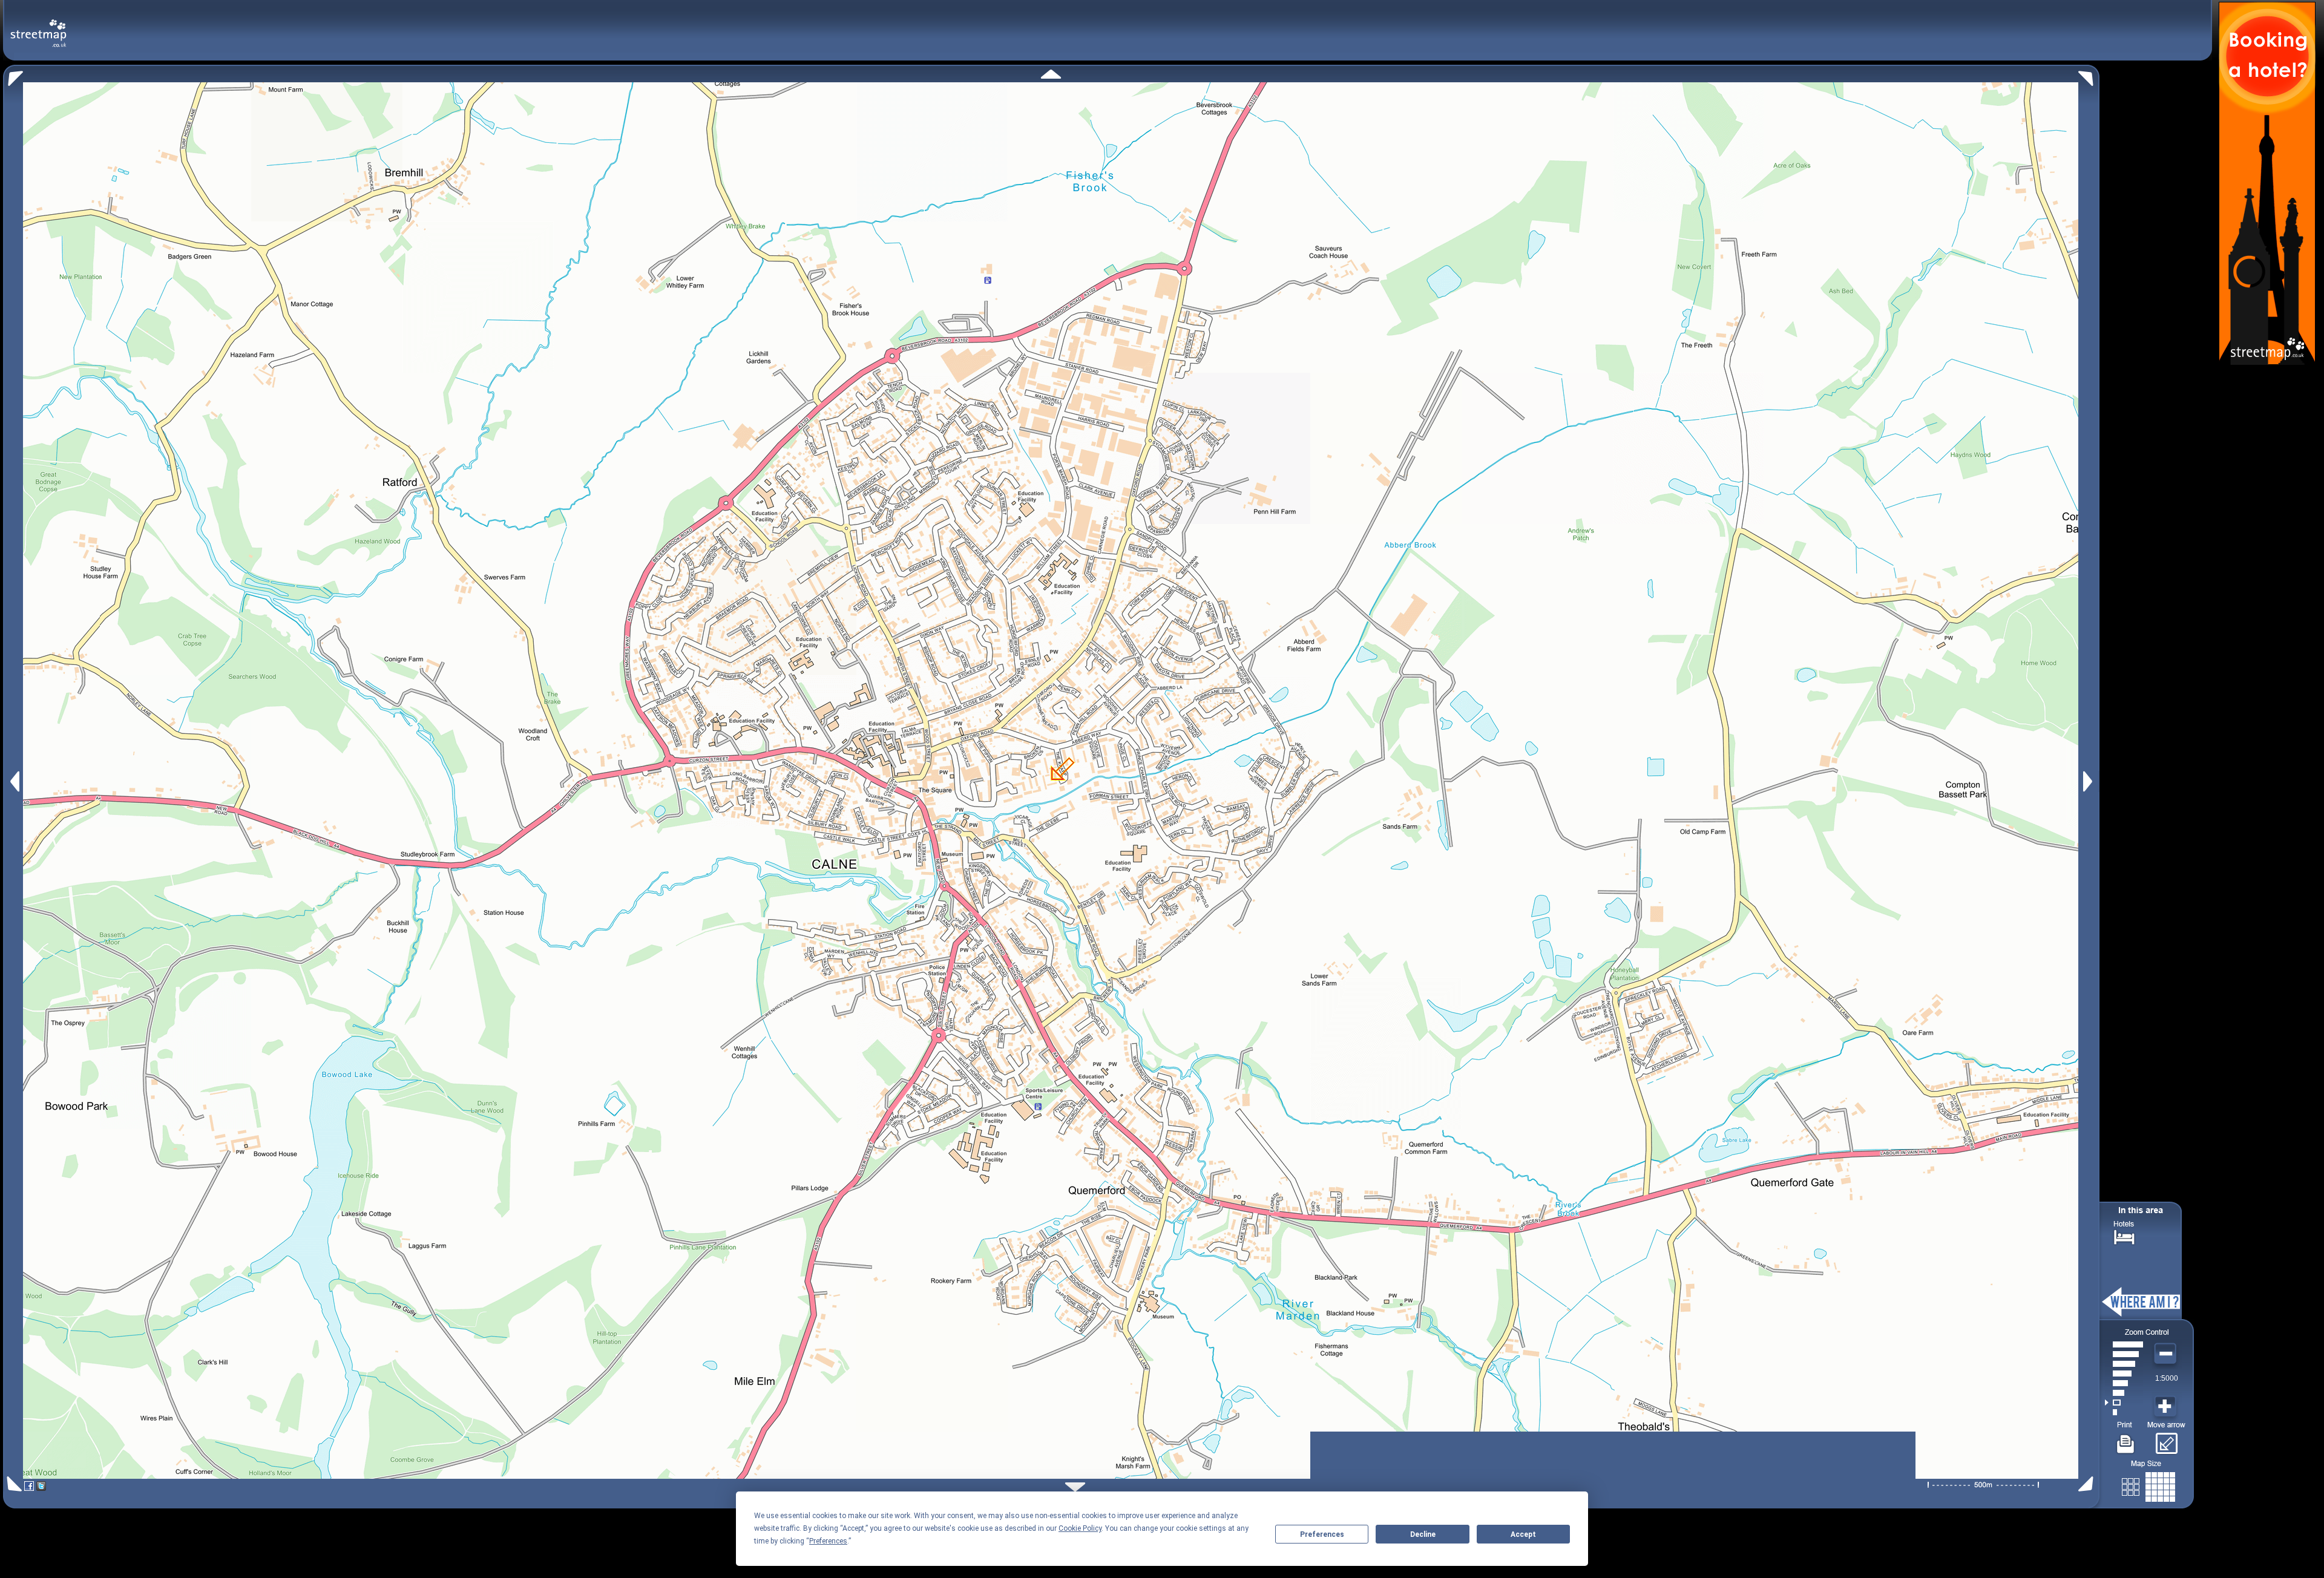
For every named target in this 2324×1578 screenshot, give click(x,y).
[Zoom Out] (2167, 1354)
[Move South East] (2088, 1484)
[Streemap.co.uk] (38, 26)
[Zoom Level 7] (2124, 1354)
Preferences (1322, 1534)
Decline (1423, 1534)
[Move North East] (2089, 75)
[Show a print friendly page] (2126, 1439)
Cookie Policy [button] (1080, 1528)
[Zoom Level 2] (2124, 1403)
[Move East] (2089, 781)
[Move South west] (12, 1484)
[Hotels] (2124, 1236)
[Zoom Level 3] (2124, 1393)
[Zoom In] (2167, 1407)
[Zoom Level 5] (2124, 1373)
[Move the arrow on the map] (2166, 1439)
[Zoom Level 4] (2124, 1383)
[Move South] (1075, 1487)
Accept (1523, 1534)
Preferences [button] (828, 1541)
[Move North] (1051, 74)
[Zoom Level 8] (2124, 1344)
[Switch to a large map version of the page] (2148, 1485)
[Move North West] (13, 75)
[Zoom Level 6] (2124, 1364)
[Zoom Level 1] (2124, 1412)
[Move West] (14, 781)
